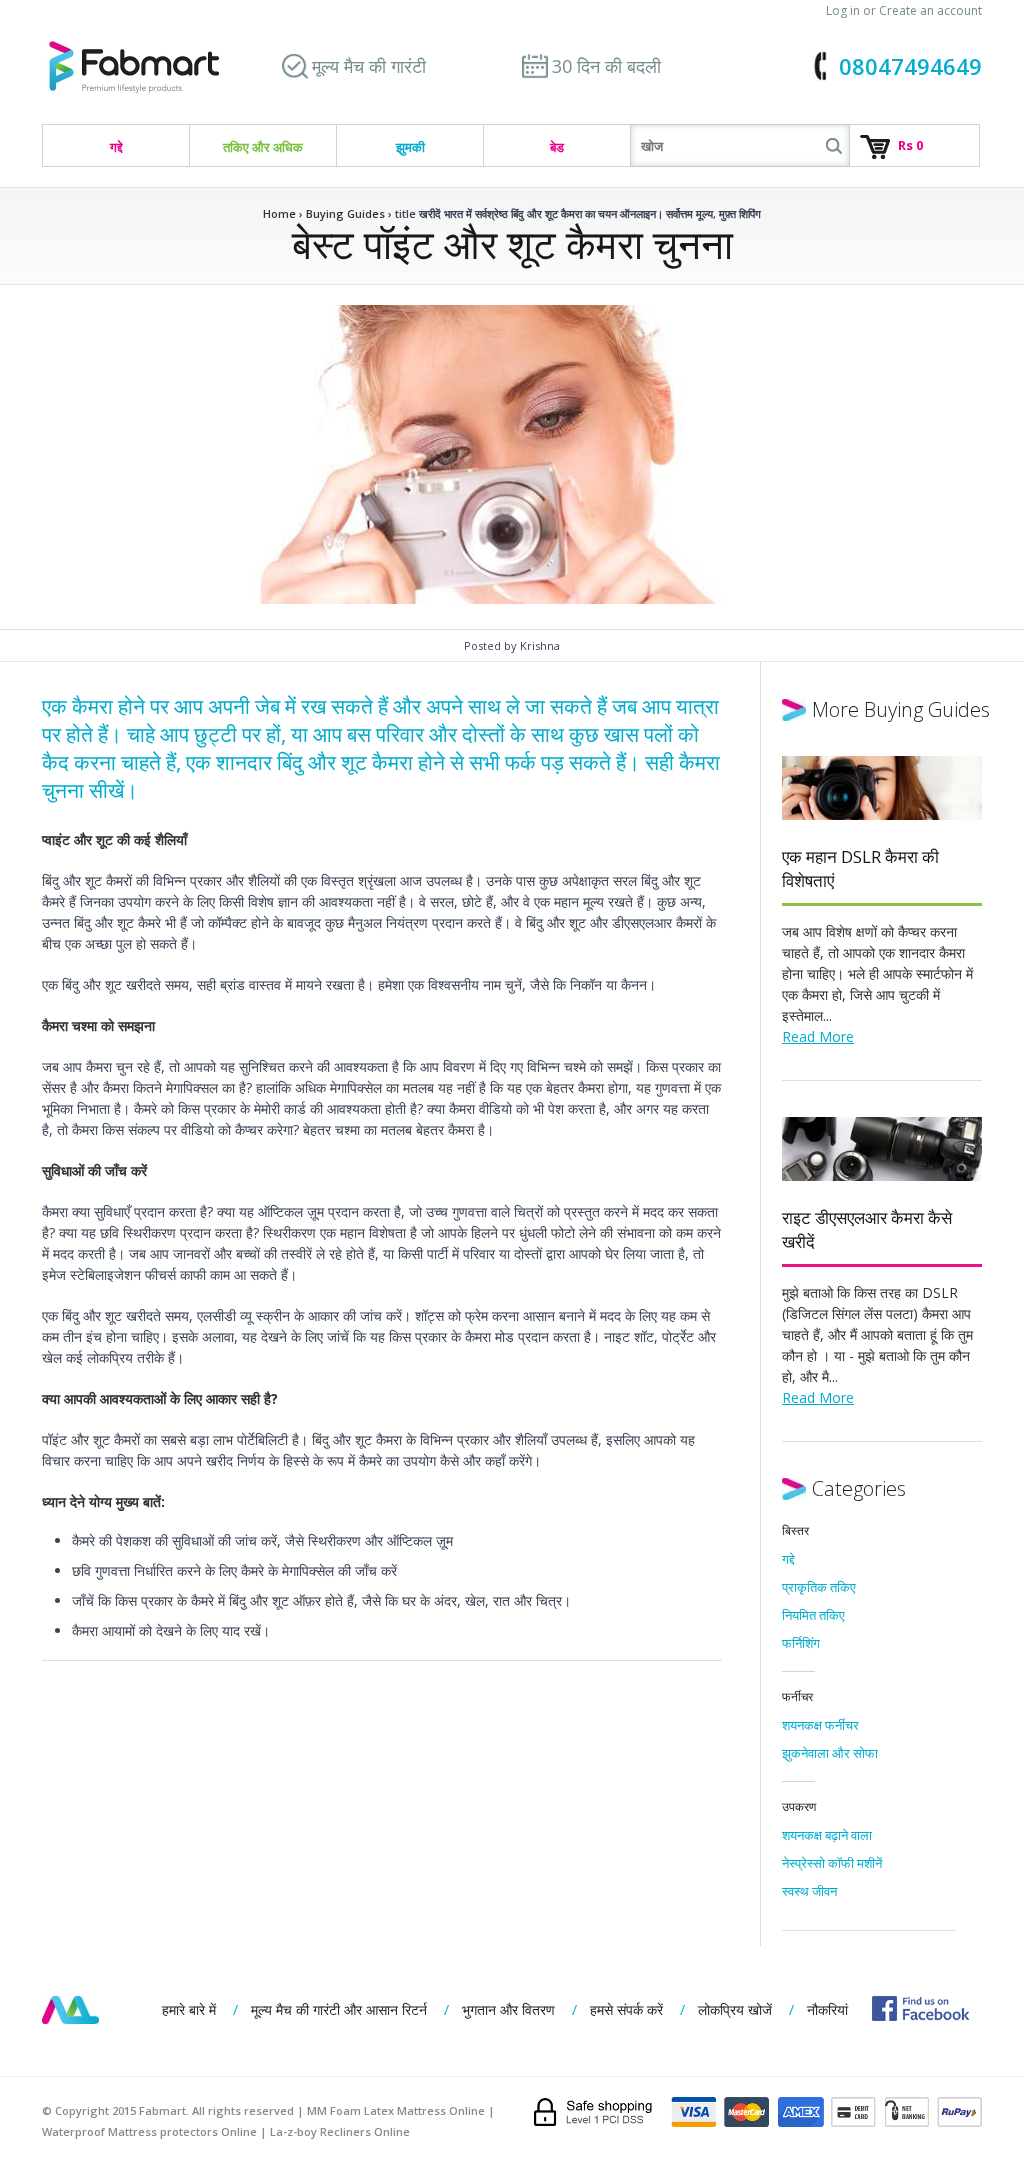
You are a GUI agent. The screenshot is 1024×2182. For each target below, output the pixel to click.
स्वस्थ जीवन (809, 1891)
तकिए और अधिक (263, 147)
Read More (818, 1036)
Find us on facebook (920, 2008)
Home (279, 213)
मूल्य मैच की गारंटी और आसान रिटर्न (339, 2009)
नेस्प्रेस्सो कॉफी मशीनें (832, 1863)
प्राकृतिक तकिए (819, 1587)
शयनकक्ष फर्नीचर (820, 1725)
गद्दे (116, 147)
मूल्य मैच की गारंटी (369, 66)
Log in (843, 10)
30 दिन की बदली (606, 66)
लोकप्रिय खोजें (735, 2009)
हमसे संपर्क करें (626, 2009)
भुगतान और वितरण (508, 2009)
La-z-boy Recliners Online (340, 2131)
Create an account (930, 10)
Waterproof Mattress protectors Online (149, 2131)
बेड (557, 147)
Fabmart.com (134, 67)
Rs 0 (910, 145)
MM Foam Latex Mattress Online (396, 2110)
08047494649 (910, 66)
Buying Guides (345, 213)
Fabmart (70, 2010)
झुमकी (410, 147)
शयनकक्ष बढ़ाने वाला (827, 1835)
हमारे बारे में (189, 2009)
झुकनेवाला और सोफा (830, 1753)
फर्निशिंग (801, 1643)
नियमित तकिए (813, 1615)
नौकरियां (827, 2009)
